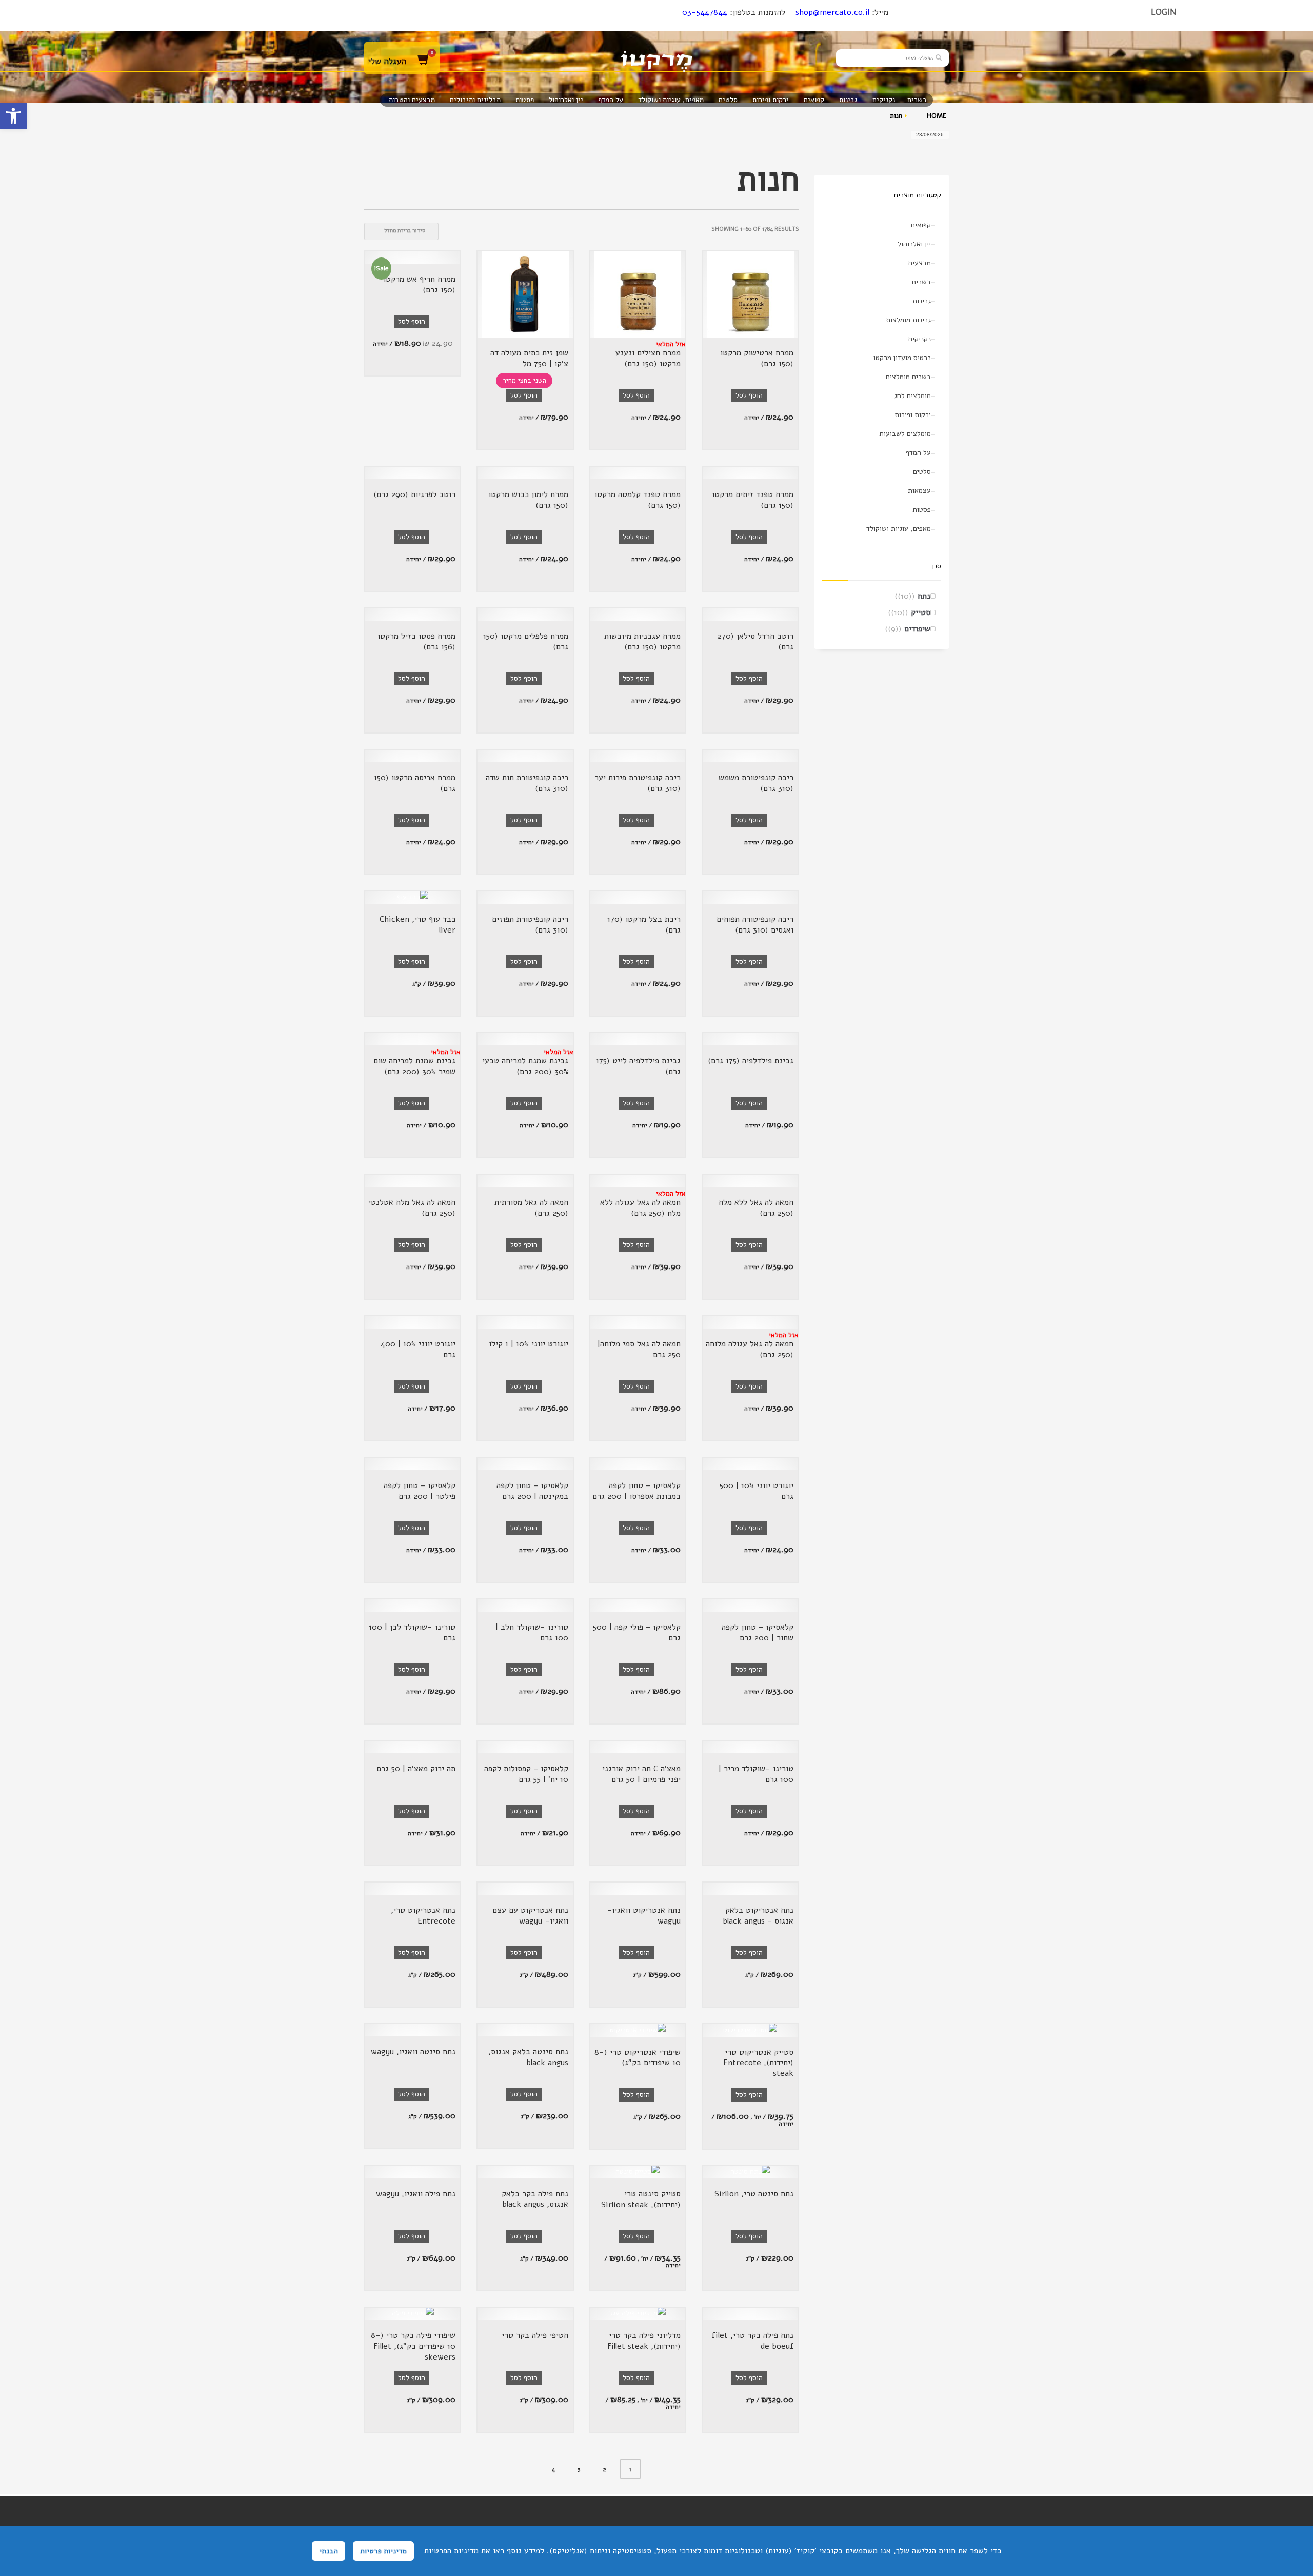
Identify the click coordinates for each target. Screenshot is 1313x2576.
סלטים (922, 472)
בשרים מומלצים (908, 377)
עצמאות (919, 491)
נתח (924, 596)
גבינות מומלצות (908, 320)
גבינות (922, 301)
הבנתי (329, 2551)
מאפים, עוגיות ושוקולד (899, 529)
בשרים (921, 282)
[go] (939, 57)
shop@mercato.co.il (832, 12)
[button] (13, 116)
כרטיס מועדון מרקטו (902, 358)
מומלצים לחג (913, 396)
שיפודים (917, 629)
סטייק (921, 612)
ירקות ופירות (913, 415)
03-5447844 (705, 12)
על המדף (918, 453)
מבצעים (920, 263)
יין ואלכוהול (914, 244)
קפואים (921, 225)
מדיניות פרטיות (383, 2551)
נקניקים (920, 339)
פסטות (922, 510)
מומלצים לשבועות (905, 434)
